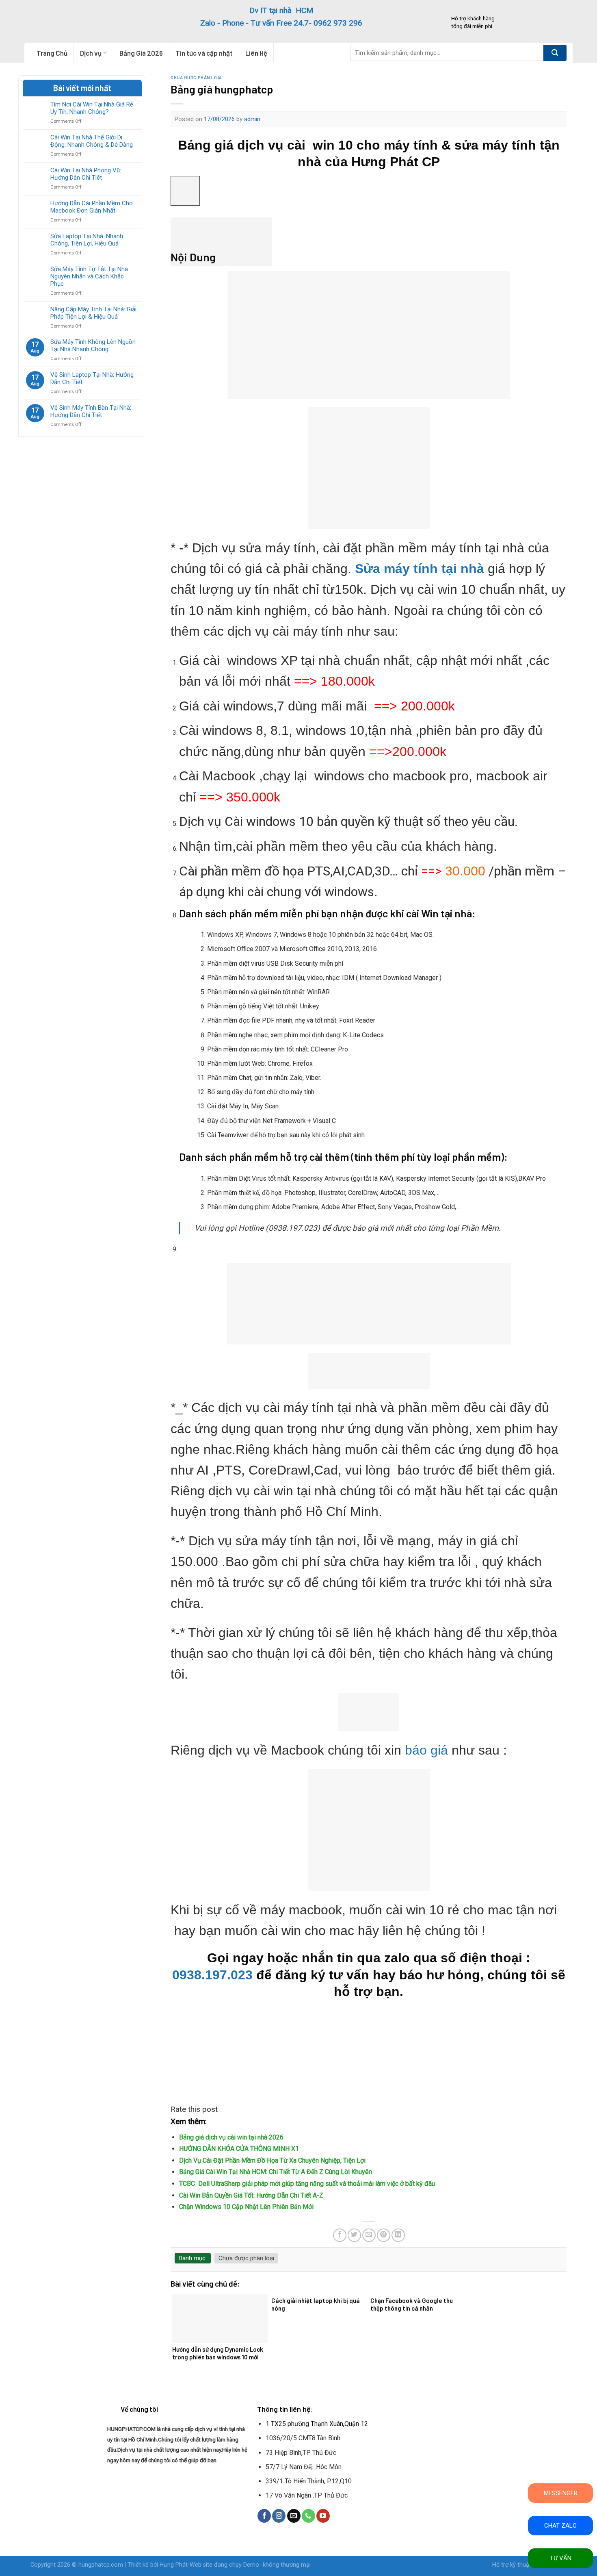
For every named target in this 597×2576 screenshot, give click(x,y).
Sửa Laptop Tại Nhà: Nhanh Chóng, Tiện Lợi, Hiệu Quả (87, 240)
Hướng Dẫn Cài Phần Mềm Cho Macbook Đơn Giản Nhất (92, 207)
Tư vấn (561, 2558)
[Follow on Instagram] (279, 2516)
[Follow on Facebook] (264, 2516)
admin (252, 119)
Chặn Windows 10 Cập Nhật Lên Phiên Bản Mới (246, 2207)
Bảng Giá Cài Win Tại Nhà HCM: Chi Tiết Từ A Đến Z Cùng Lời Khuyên (276, 2172)
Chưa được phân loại (196, 77)
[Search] (555, 53)
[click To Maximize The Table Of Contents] (185, 191)
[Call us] (308, 2516)
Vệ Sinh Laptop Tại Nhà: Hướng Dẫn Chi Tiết (92, 378)
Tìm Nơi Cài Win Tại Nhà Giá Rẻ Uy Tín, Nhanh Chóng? (92, 108)
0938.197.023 (212, 1975)
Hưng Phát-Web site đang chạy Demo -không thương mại (235, 2565)
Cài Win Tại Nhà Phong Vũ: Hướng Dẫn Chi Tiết (86, 174)
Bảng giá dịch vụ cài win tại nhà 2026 (231, 2137)
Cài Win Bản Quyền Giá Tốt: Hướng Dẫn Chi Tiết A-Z (251, 2195)
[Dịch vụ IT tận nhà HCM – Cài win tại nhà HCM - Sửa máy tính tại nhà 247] (80, 21)
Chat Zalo (560, 2526)
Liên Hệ (256, 53)
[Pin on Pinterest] (384, 2235)
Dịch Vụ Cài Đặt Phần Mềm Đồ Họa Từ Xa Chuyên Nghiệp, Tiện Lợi (272, 2160)
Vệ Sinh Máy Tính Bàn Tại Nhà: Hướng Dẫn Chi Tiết (91, 411)
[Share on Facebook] (340, 2235)
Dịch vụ (91, 53)
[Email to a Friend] (369, 2235)
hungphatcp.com (101, 2565)
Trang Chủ (52, 53)
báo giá (426, 1750)
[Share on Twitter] (354, 2235)
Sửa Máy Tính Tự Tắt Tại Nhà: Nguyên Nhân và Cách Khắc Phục (90, 276)
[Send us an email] (294, 2516)
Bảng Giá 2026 (141, 53)
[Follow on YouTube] (323, 2516)
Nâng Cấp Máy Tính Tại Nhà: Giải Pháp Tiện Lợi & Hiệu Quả (93, 313)
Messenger (561, 2493)
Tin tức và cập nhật (204, 53)
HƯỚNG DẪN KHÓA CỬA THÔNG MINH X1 (239, 2149)
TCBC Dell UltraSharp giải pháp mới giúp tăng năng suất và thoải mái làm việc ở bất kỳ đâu (307, 2184)
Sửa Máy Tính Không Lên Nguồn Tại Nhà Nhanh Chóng (93, 345)
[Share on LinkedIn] (398, 2235)
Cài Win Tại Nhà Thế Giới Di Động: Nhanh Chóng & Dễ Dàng (92, 141)
